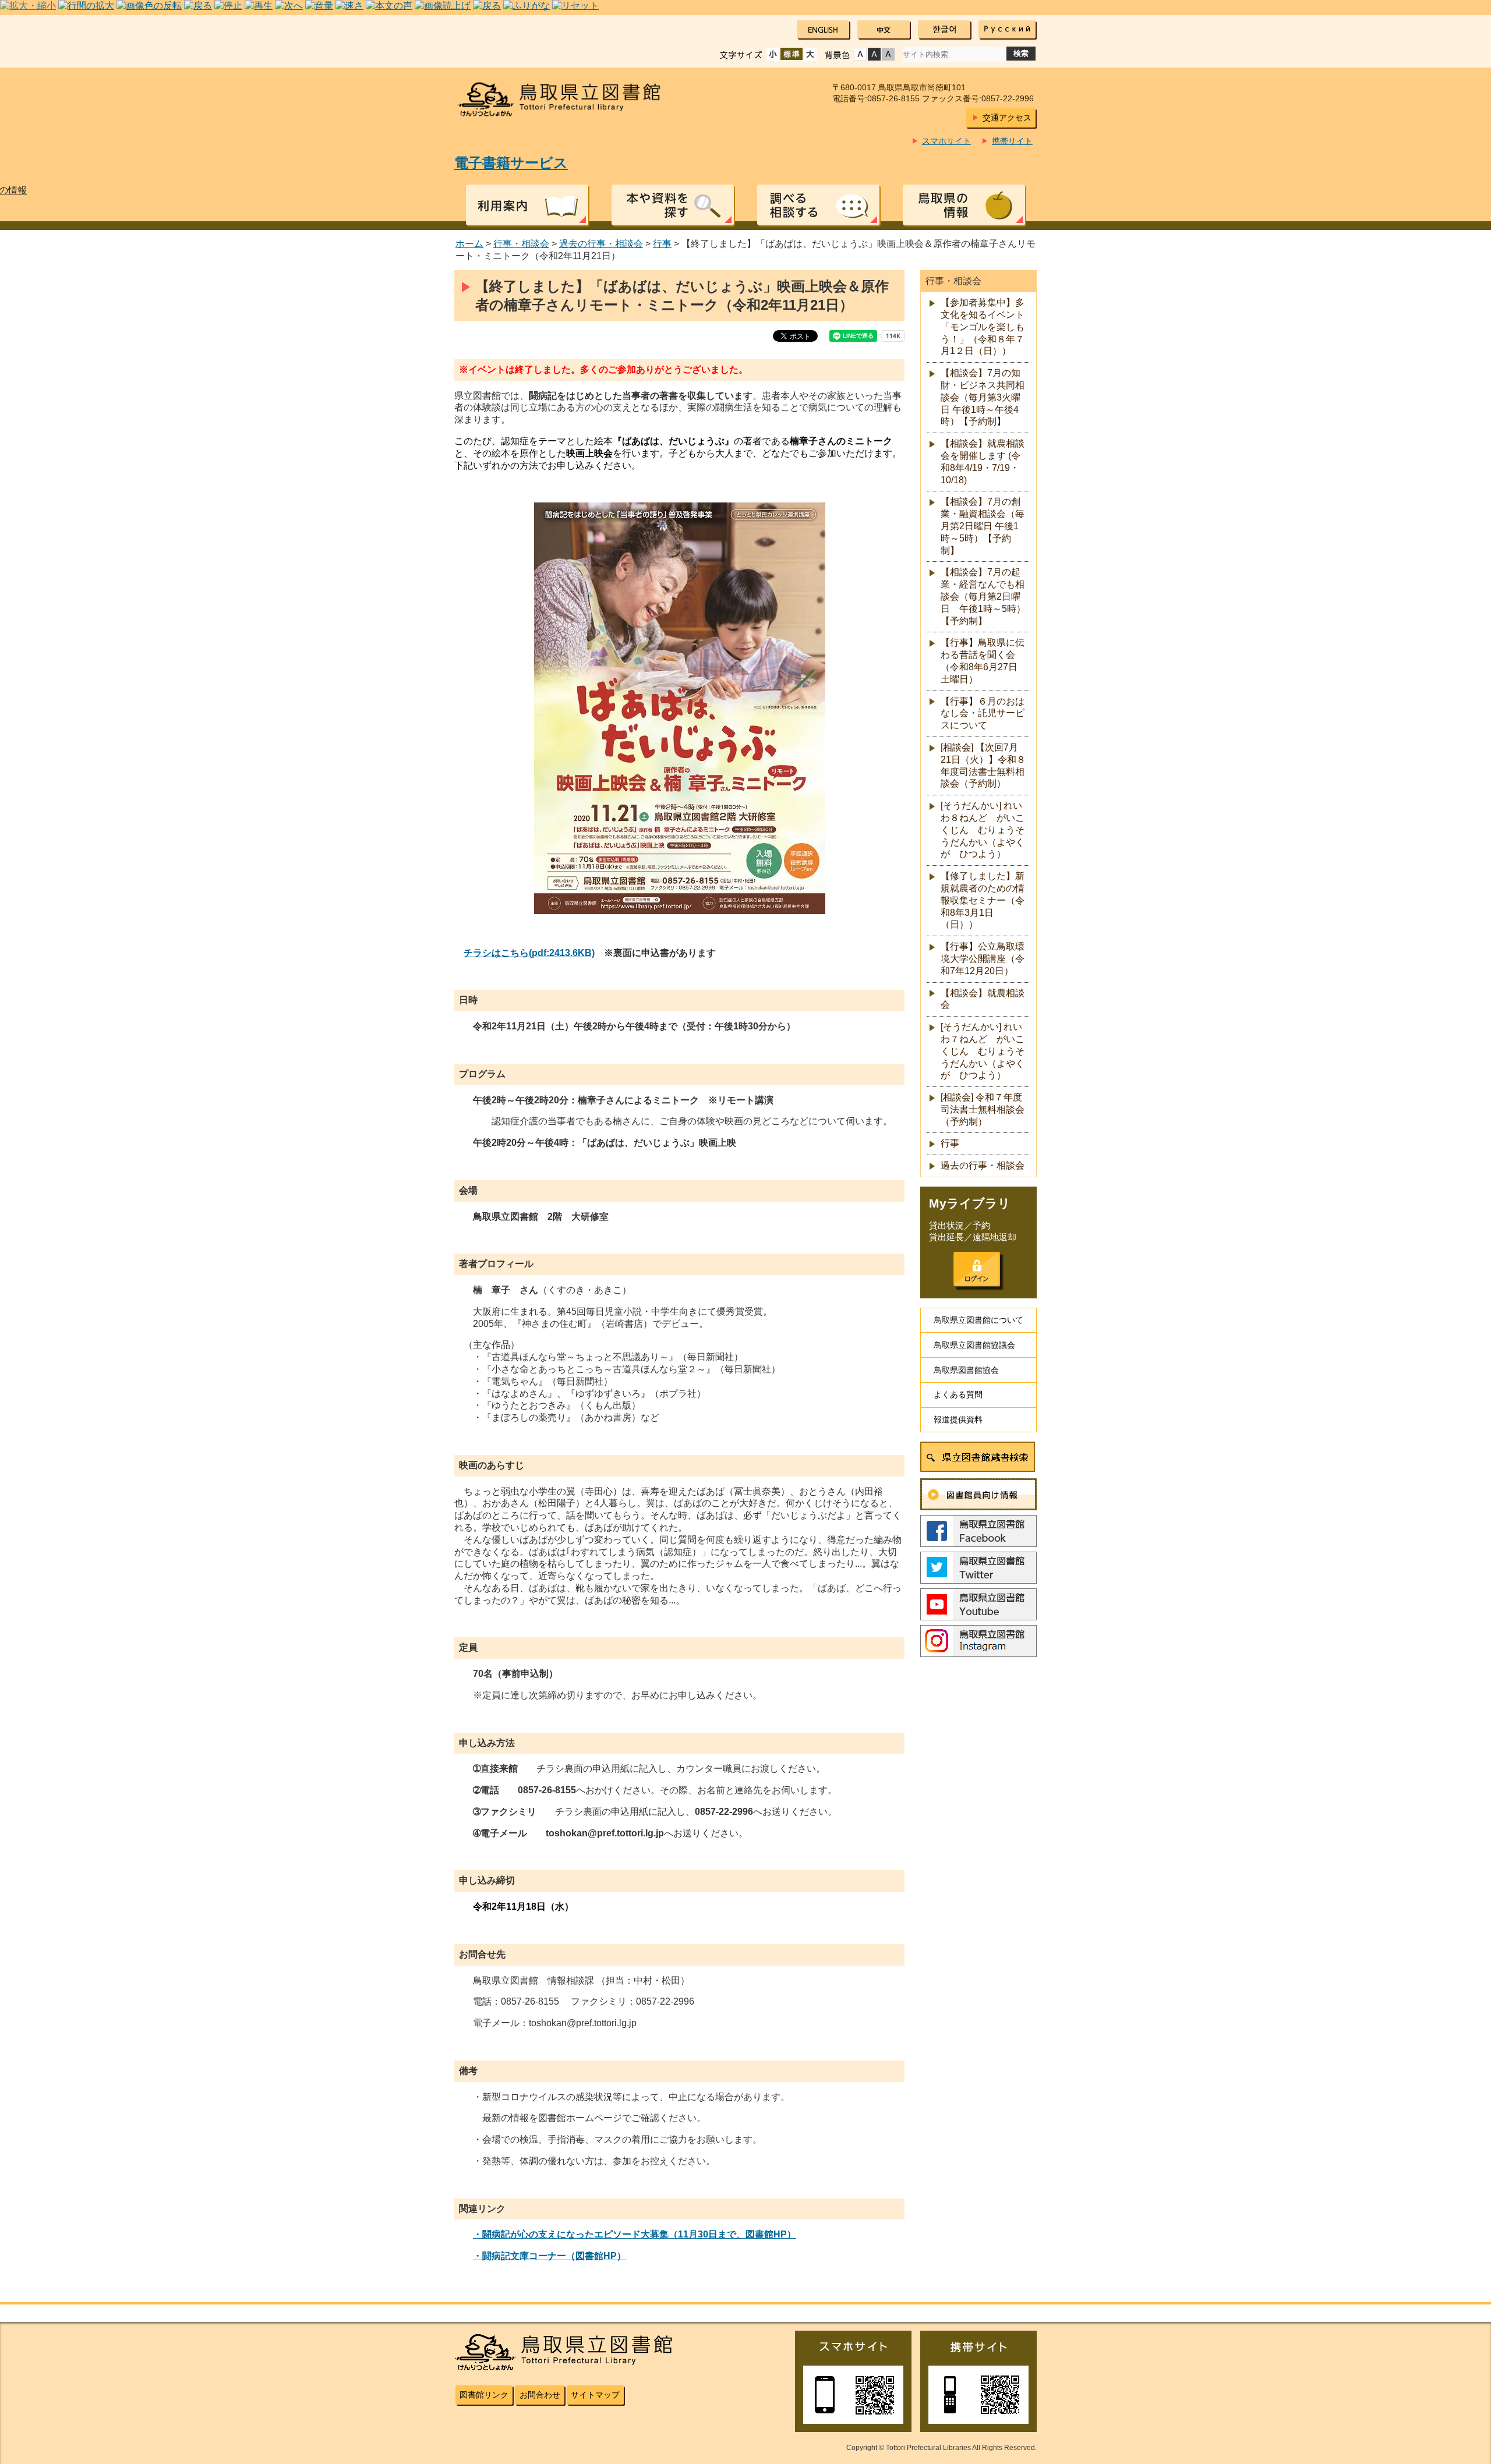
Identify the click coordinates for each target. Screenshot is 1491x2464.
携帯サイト (1012, 141)
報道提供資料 (958, 1419)
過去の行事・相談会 (601, 244)
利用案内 (527, 205)
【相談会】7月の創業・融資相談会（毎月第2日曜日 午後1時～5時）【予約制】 (983, 526)
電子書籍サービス (511, 163)
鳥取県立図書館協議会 (974, 1345)
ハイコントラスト (874, 54)
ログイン (977, 1269)
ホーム (469, 244)
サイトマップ (595, 2395)
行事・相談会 (521, 244)
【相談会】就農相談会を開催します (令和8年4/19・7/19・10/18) (983, 461)
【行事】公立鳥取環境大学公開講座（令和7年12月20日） (983, 959)
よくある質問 (958, 1394)
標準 (792, 54)
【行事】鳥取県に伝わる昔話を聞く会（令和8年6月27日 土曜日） (983, 661)
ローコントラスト (888, 54)
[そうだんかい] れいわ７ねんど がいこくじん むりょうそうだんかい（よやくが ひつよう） (983, 1051)
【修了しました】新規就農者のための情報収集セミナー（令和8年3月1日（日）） (983, 900)
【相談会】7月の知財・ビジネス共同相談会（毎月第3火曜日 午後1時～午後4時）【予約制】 (983, 397)
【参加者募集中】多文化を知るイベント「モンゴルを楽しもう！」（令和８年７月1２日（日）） (983, 327)
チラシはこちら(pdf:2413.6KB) (529, 953)
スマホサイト (946, 141)
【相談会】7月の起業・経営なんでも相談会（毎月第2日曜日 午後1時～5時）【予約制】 (983, 596)
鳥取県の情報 (964, 205)
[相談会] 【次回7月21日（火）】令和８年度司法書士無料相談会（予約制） (983, 765)
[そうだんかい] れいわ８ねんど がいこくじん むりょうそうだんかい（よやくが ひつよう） (983, 830)
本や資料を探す (673, 205)
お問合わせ (540, 2395)
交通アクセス (1007, 118)
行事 (662, 244)
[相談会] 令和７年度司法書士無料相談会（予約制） (983, 1109)
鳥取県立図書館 (566, 99)
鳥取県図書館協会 (966, 1370)
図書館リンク (484, 2395)
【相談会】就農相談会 (983, 999)
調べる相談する (818, 205)
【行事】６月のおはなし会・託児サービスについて (983, 714)
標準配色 (860, 54)
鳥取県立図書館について (978, 1320)
